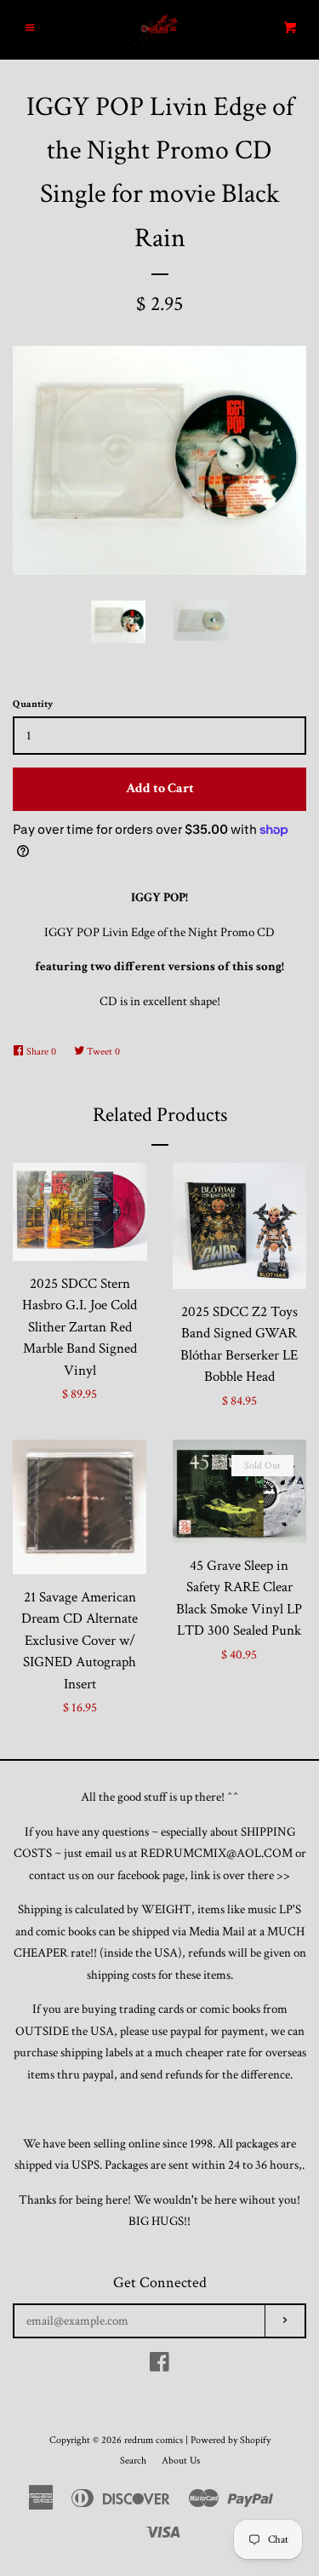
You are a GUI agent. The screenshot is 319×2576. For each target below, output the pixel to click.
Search (133, 2461)
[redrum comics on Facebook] (159, 2366)
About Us (181, 2461)
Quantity (33, 704)
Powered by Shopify (231, 2440)
